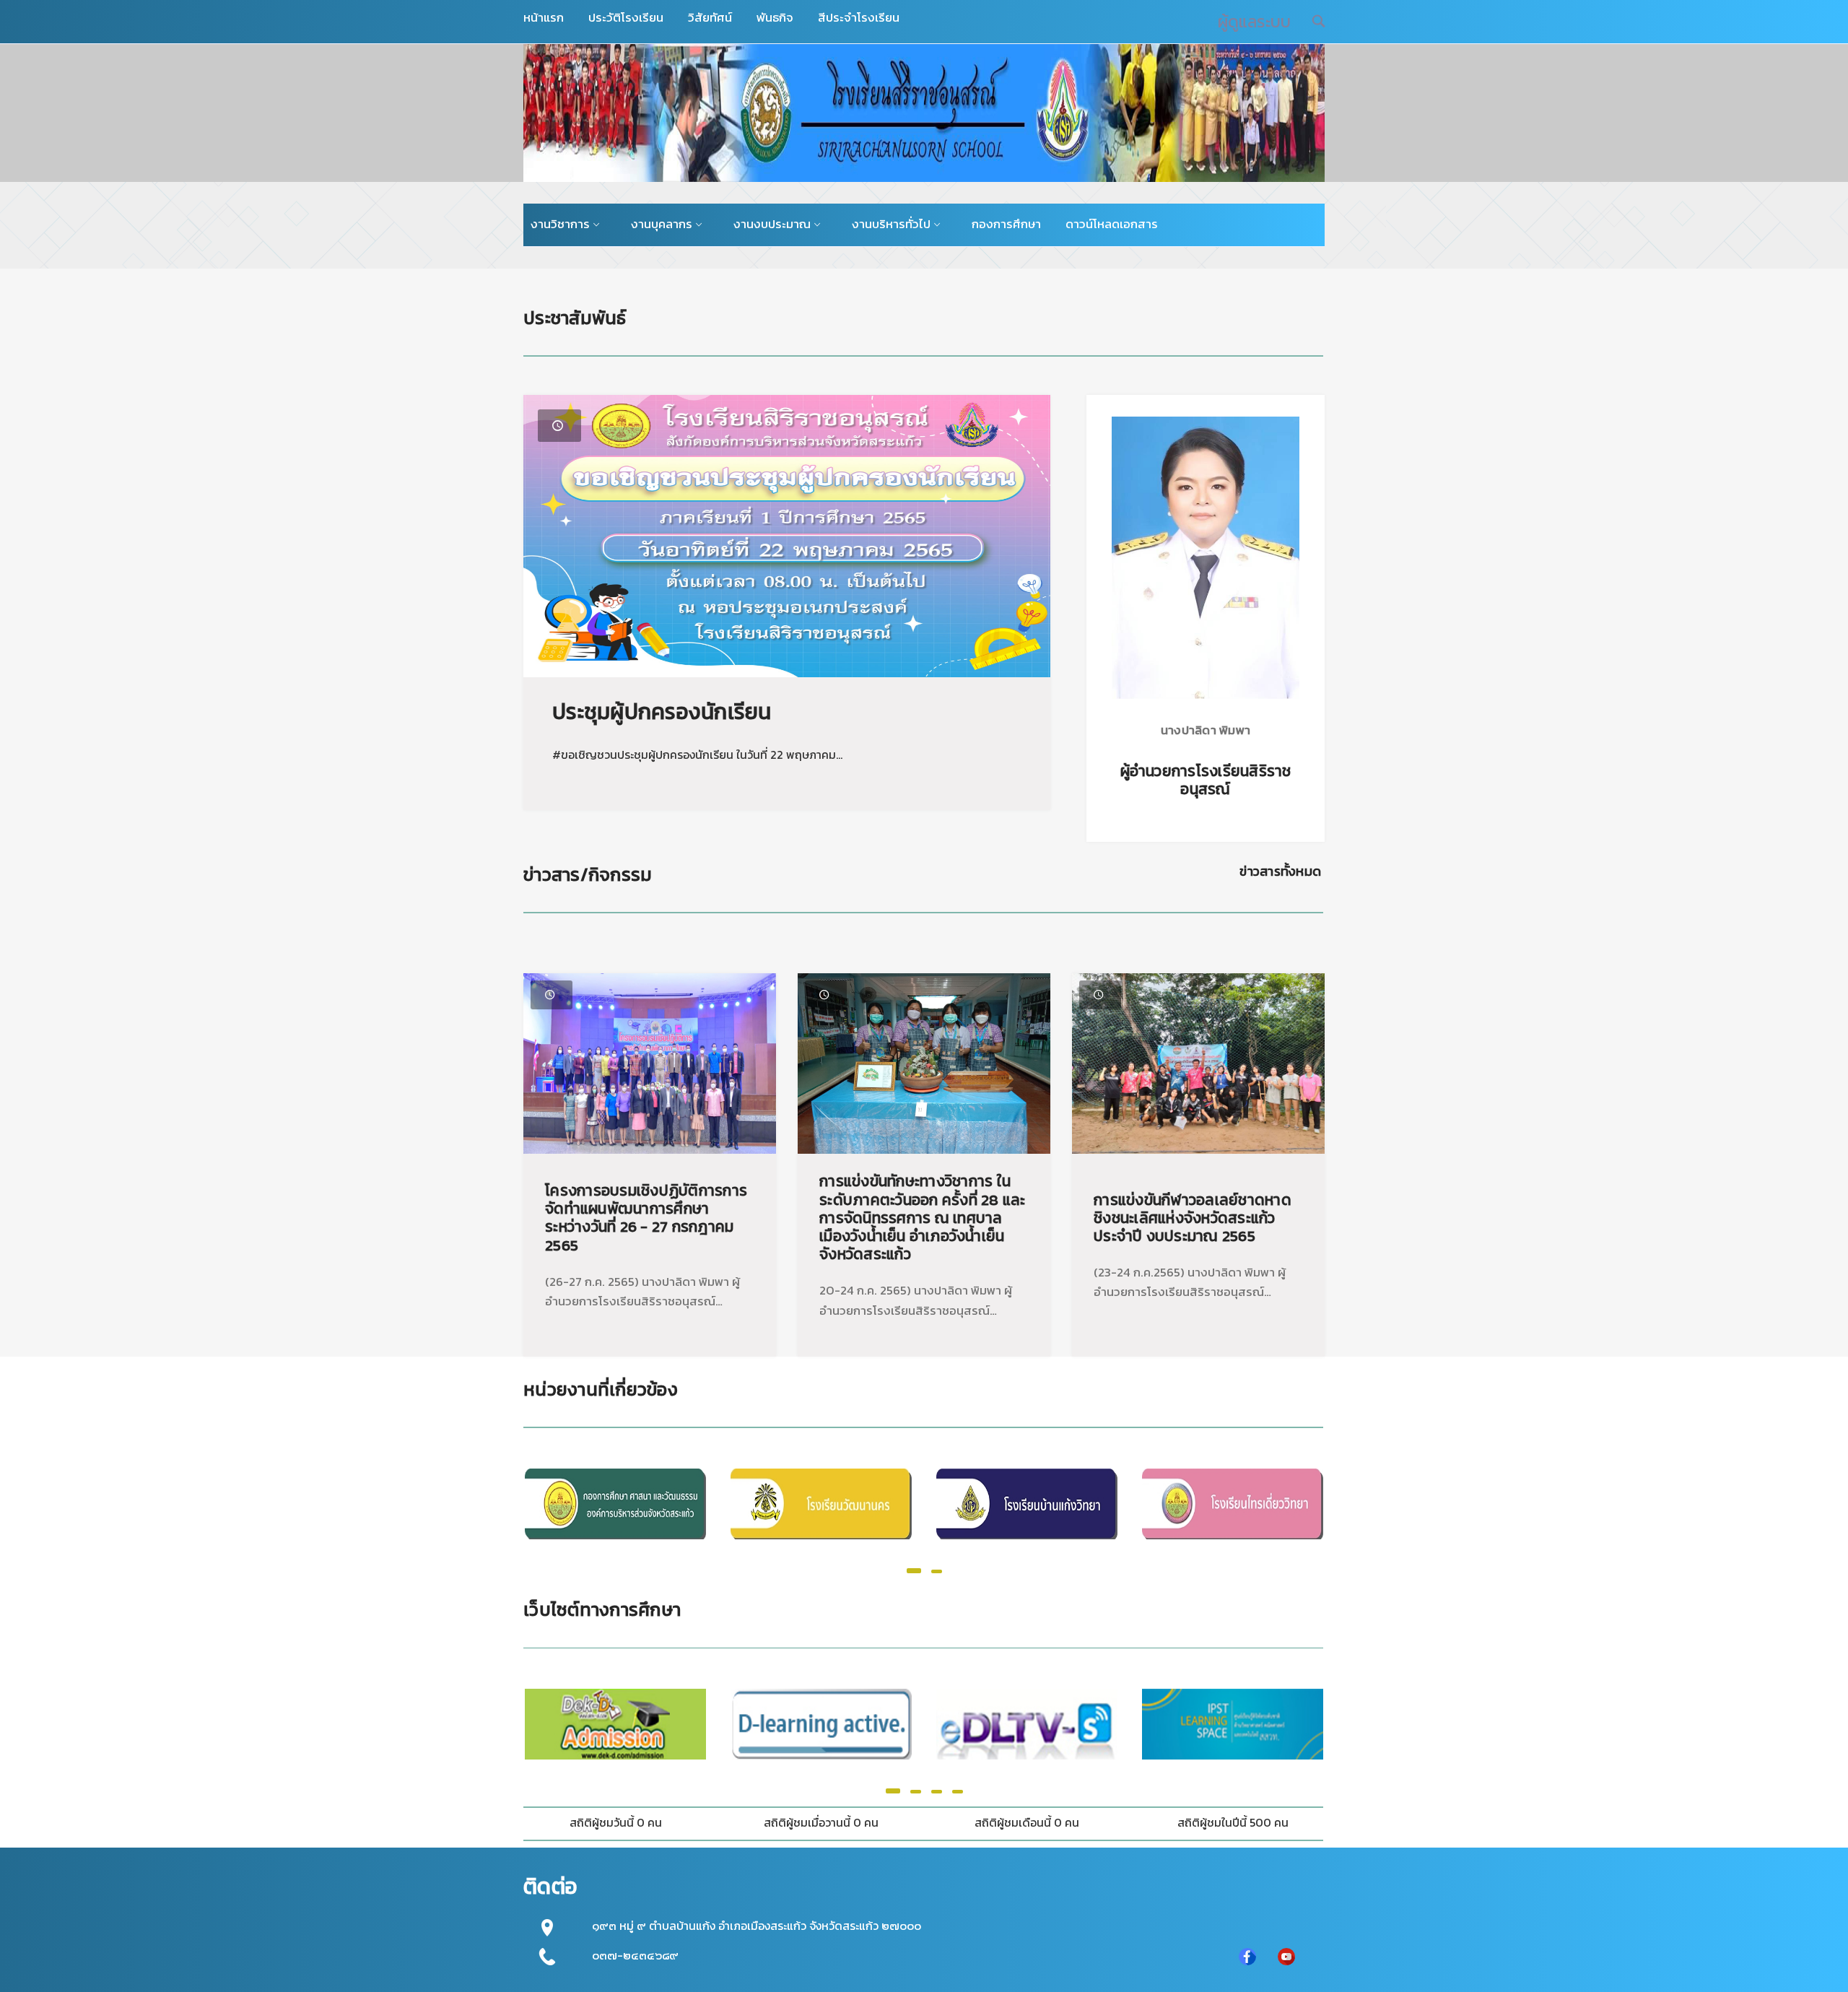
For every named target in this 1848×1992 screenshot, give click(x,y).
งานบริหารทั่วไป (891, 224)
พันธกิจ (775, 17)
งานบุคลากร (662, 224)
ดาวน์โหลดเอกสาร (1112, 224)
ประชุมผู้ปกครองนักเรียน (662, 712)
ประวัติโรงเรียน (626, 17)
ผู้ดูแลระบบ (1254, 22)
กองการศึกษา (1006, 224)
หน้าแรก (544, 17)
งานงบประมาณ (772, 224)
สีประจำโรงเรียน (859, 17)
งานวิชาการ (560, 224)
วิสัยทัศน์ (710, 17)
